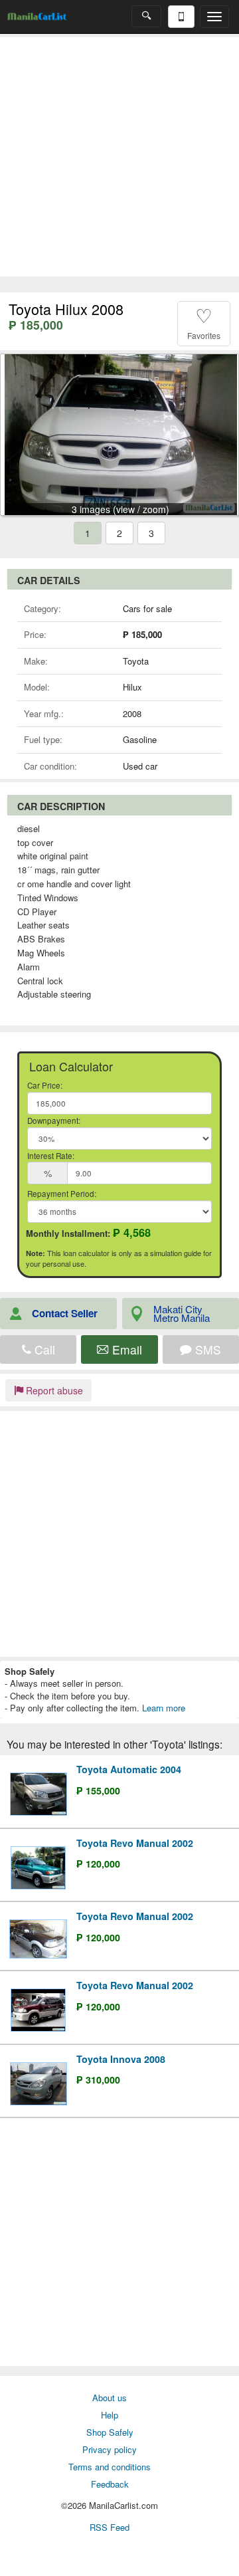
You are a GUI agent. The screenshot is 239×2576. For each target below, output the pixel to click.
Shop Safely (110, 2432)
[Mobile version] (181, 17)
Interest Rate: (51, 1156)
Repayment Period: (62, 1194)
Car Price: (45, 1085)
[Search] (146, 16)
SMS (206, 1349)
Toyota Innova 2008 (121, 2059)
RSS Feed (110, 2527)
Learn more (164, 1708)
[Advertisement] (119, 157)
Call (43, 1349)
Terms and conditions (110, 2467)
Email (125, 1349)
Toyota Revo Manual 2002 (135, 1843)
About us (110, 2398)
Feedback (110, 2484)
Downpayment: (54, 1121)
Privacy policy (110, 2449)
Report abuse (53, 1390)
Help (110, 2415)
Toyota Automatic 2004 (129, 1769)
